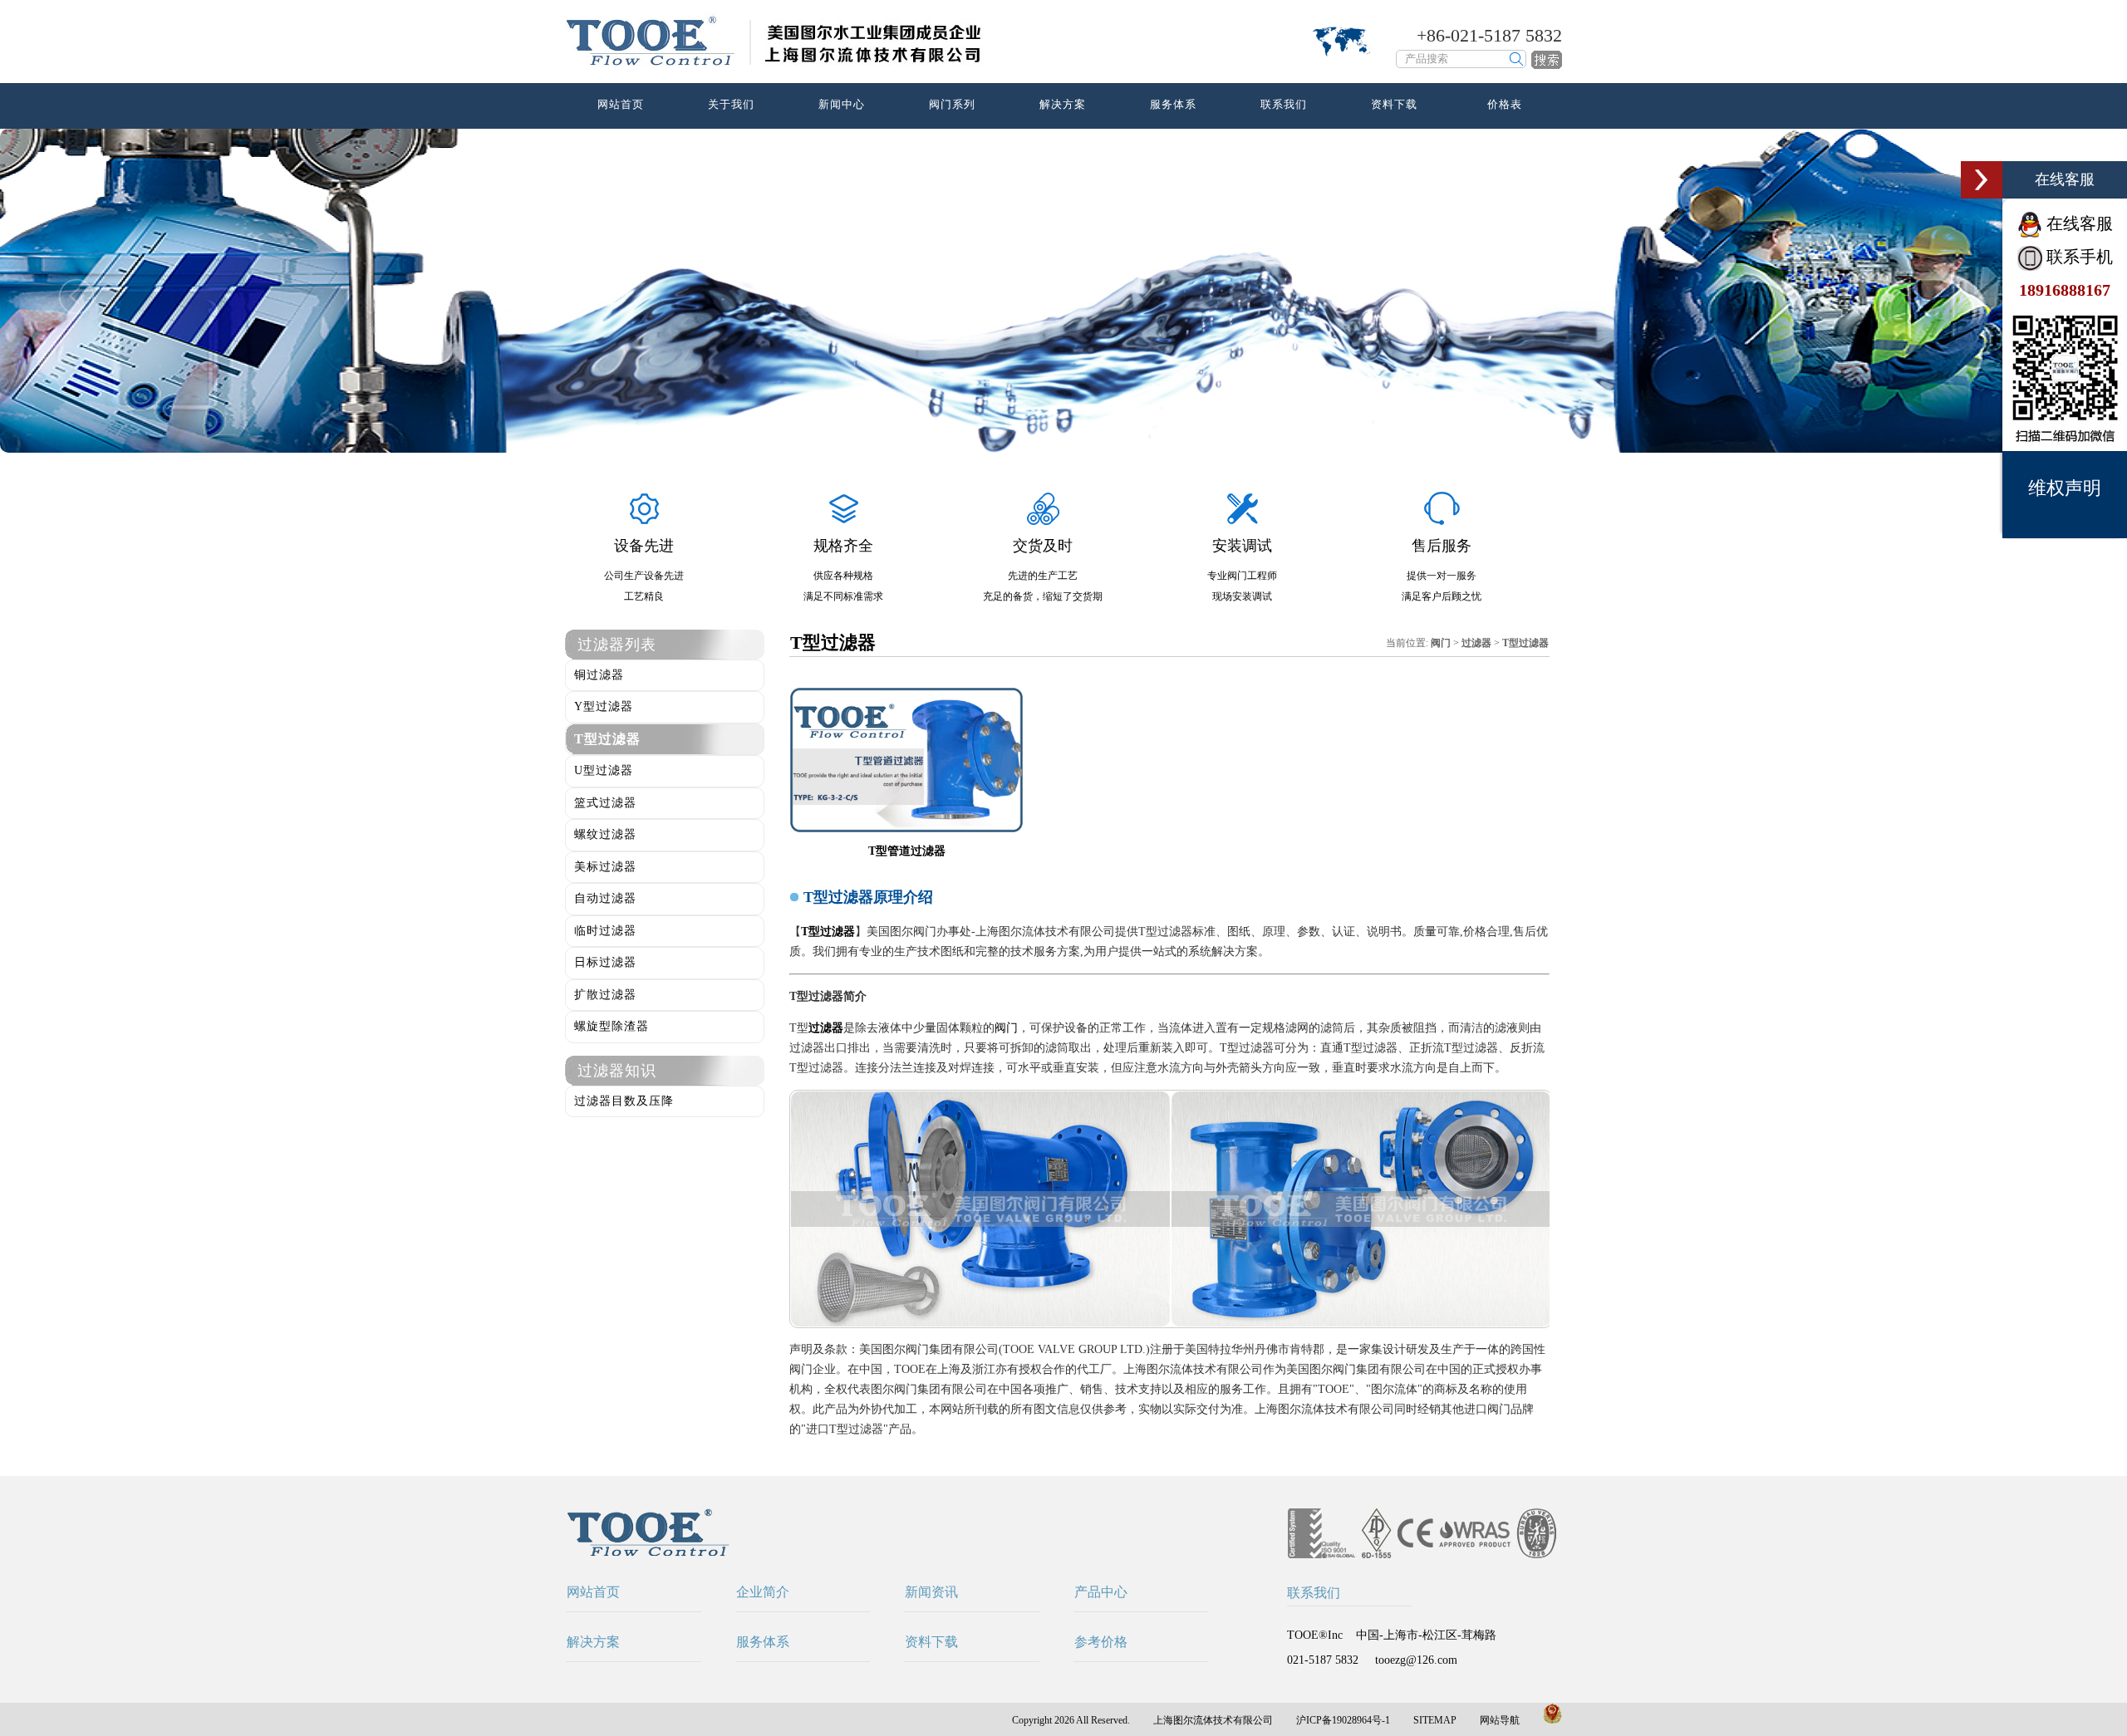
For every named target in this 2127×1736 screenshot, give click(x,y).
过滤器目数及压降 (624, 1101)
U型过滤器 (604, 770)
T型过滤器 (607, 739)
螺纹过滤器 (605, 834)
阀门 (1006, 1028)
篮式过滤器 (605, 803)
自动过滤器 (605, 898)
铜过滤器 (599, 675)
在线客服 (2078, 223)
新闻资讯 (931, 1592)
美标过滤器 (605, 867)
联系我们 (1284, 104)
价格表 (1505, 104)
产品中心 (1101, 1592)
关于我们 (731, 104)
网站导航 (1500, 1720)
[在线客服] (1982, 180)
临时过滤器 (605, 931)
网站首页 (621, 104)
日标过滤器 (605, 962)
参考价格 (1101, 1642)
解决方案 (1063, 104)
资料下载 (1394, 104)
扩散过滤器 (605, 995)
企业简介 (763, 1592)
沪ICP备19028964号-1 (1343, 1720)
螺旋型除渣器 (612, 1026)
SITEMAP (1435, 1720)
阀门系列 (952, 104)
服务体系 (1173, 104)
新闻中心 (842, 104)
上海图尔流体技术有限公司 (1213, 1720)
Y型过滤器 (604, 706)
